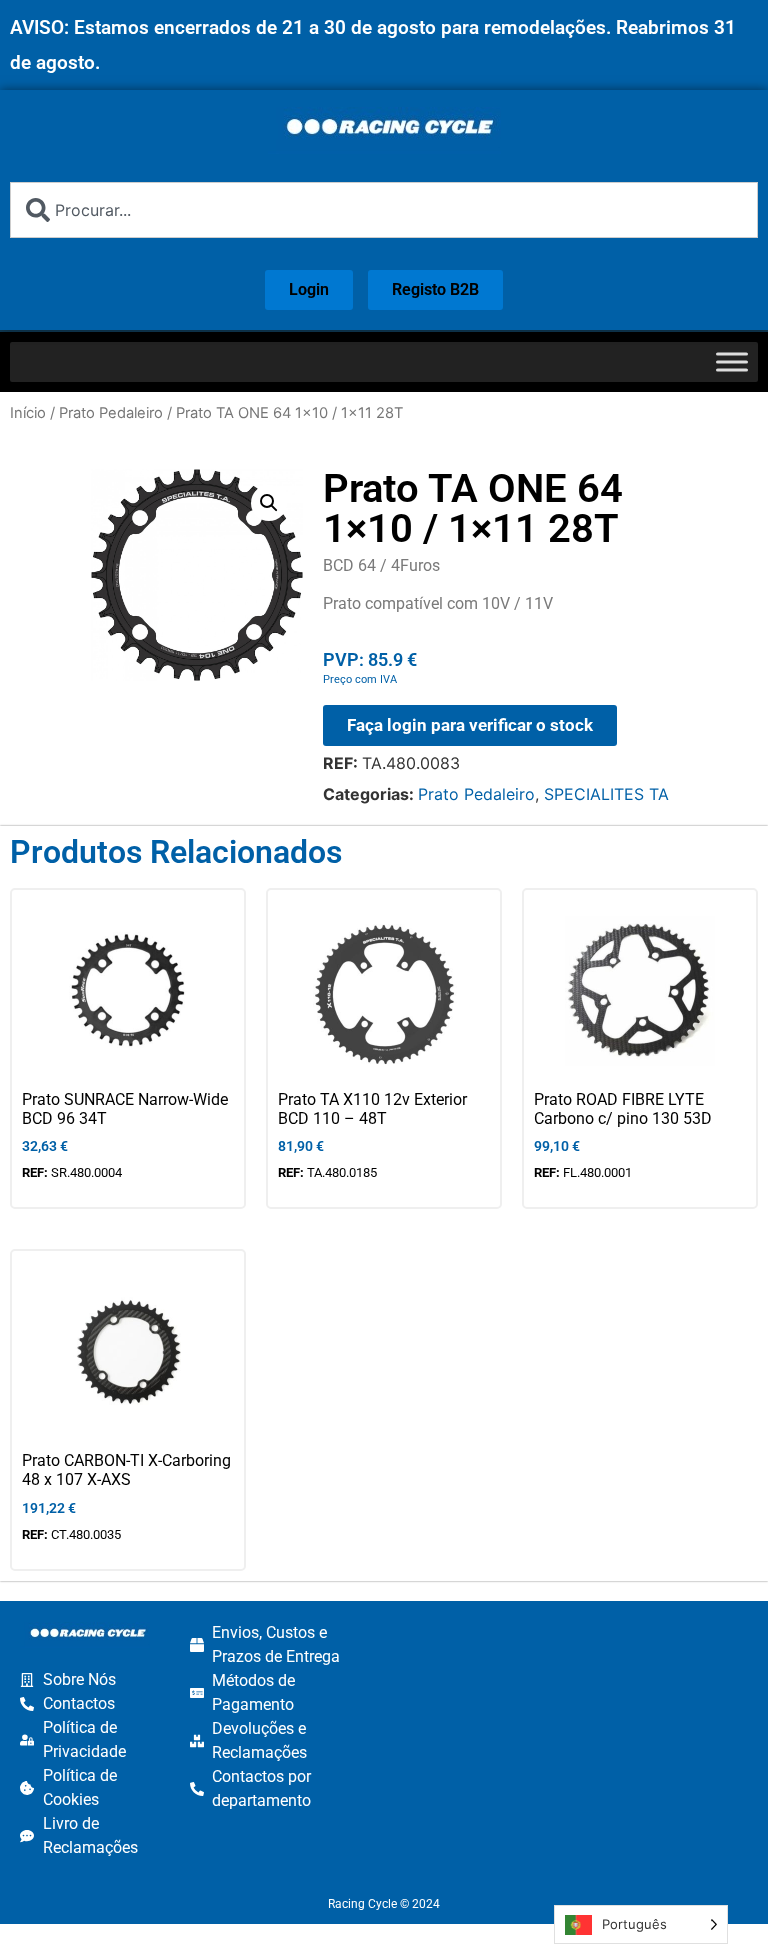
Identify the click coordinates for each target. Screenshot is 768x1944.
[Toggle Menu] (732, 361)
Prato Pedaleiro (111, 413)
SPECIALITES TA (606, 794)
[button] (269, 503)
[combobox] (384, 210)
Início (28, 413)
